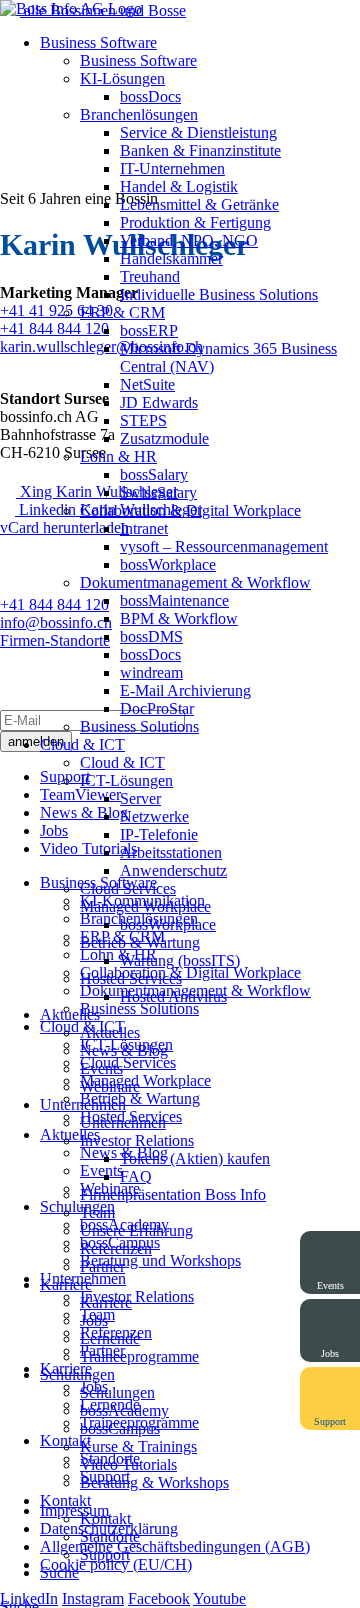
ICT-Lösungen (126, 780)
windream (151, 672)
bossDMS (151, 636)
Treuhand (150, 276)
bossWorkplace (168, 564)
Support (105, 1554)
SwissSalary (158, 492)
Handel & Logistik (179, 186)
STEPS (143, 420)
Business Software (98, 42)
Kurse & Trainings (138, 1446)
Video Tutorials (128, 1464)
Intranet (144, 528)
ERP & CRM (122, 312)
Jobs (94, 1320)
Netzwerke (154, 816)
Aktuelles (70, 1014)
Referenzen (116, 1248)
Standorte (110, 1536)
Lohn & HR (118, 456)
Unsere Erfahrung (136, 1230)
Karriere (66, 1284)
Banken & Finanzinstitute (200, 150)
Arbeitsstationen (171, 852)
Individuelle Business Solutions (219, 294)
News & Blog (124, 1050)
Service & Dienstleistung (198, 132)
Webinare (110, 1086)
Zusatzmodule (164, 438)
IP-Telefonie (159, 834)
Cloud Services (128, 888)
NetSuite (147, 384)
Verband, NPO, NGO (189, 240)
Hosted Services (131, 978)
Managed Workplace (145, 906)
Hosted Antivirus (173, 996)
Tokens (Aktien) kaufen (195, 1158)
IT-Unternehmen (172, 168)
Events (101, 1068)
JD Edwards (159, 402)
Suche (59, 1572)
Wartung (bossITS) (180, 960)
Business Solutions (139, 726)
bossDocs (150, 96)
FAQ (136, 1176)
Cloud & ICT (82, 744)
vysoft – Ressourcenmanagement (224, 546)
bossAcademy (124, 1410)
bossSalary (154, 474)
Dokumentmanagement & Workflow (195, 582)
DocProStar (157, 708)
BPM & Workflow (179, 618)
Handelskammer (171, 258)
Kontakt (65, 1500)
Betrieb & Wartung (140, 942)
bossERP (149, 330)
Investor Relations (137, 1140)
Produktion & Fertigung (195, 222)
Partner (102, 1266)
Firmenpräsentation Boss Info (173, 1194)
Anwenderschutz (173, 870)
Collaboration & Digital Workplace (190, 510)
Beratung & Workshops (154, 1482)
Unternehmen (83, 1104)
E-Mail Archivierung (185, 690)
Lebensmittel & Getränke (199, 204)
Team (97, 1212)
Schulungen (77, 1374)
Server (140, 798)
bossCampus (120, 1428)
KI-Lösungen (122, 78)
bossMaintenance (174, 600)
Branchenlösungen (139, 114)
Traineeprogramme (139, 1356)
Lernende (110, 1338)
